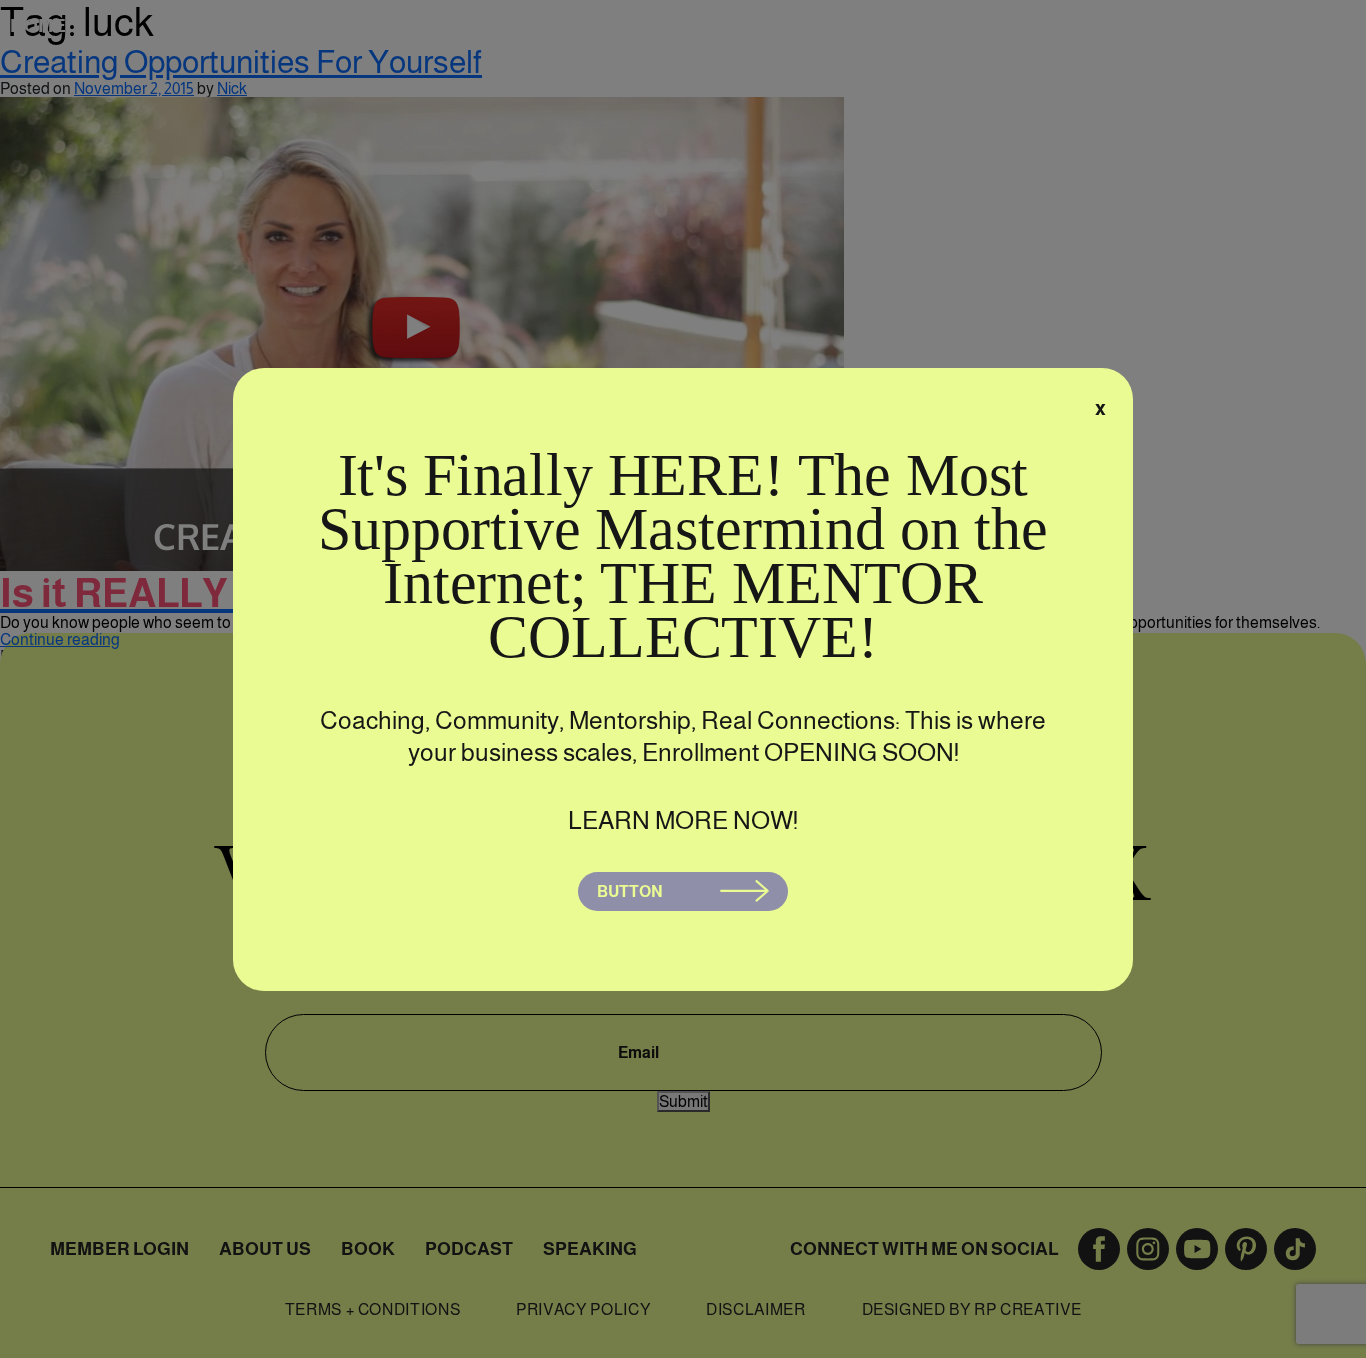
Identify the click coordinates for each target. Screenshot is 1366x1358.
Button (630, 891)
